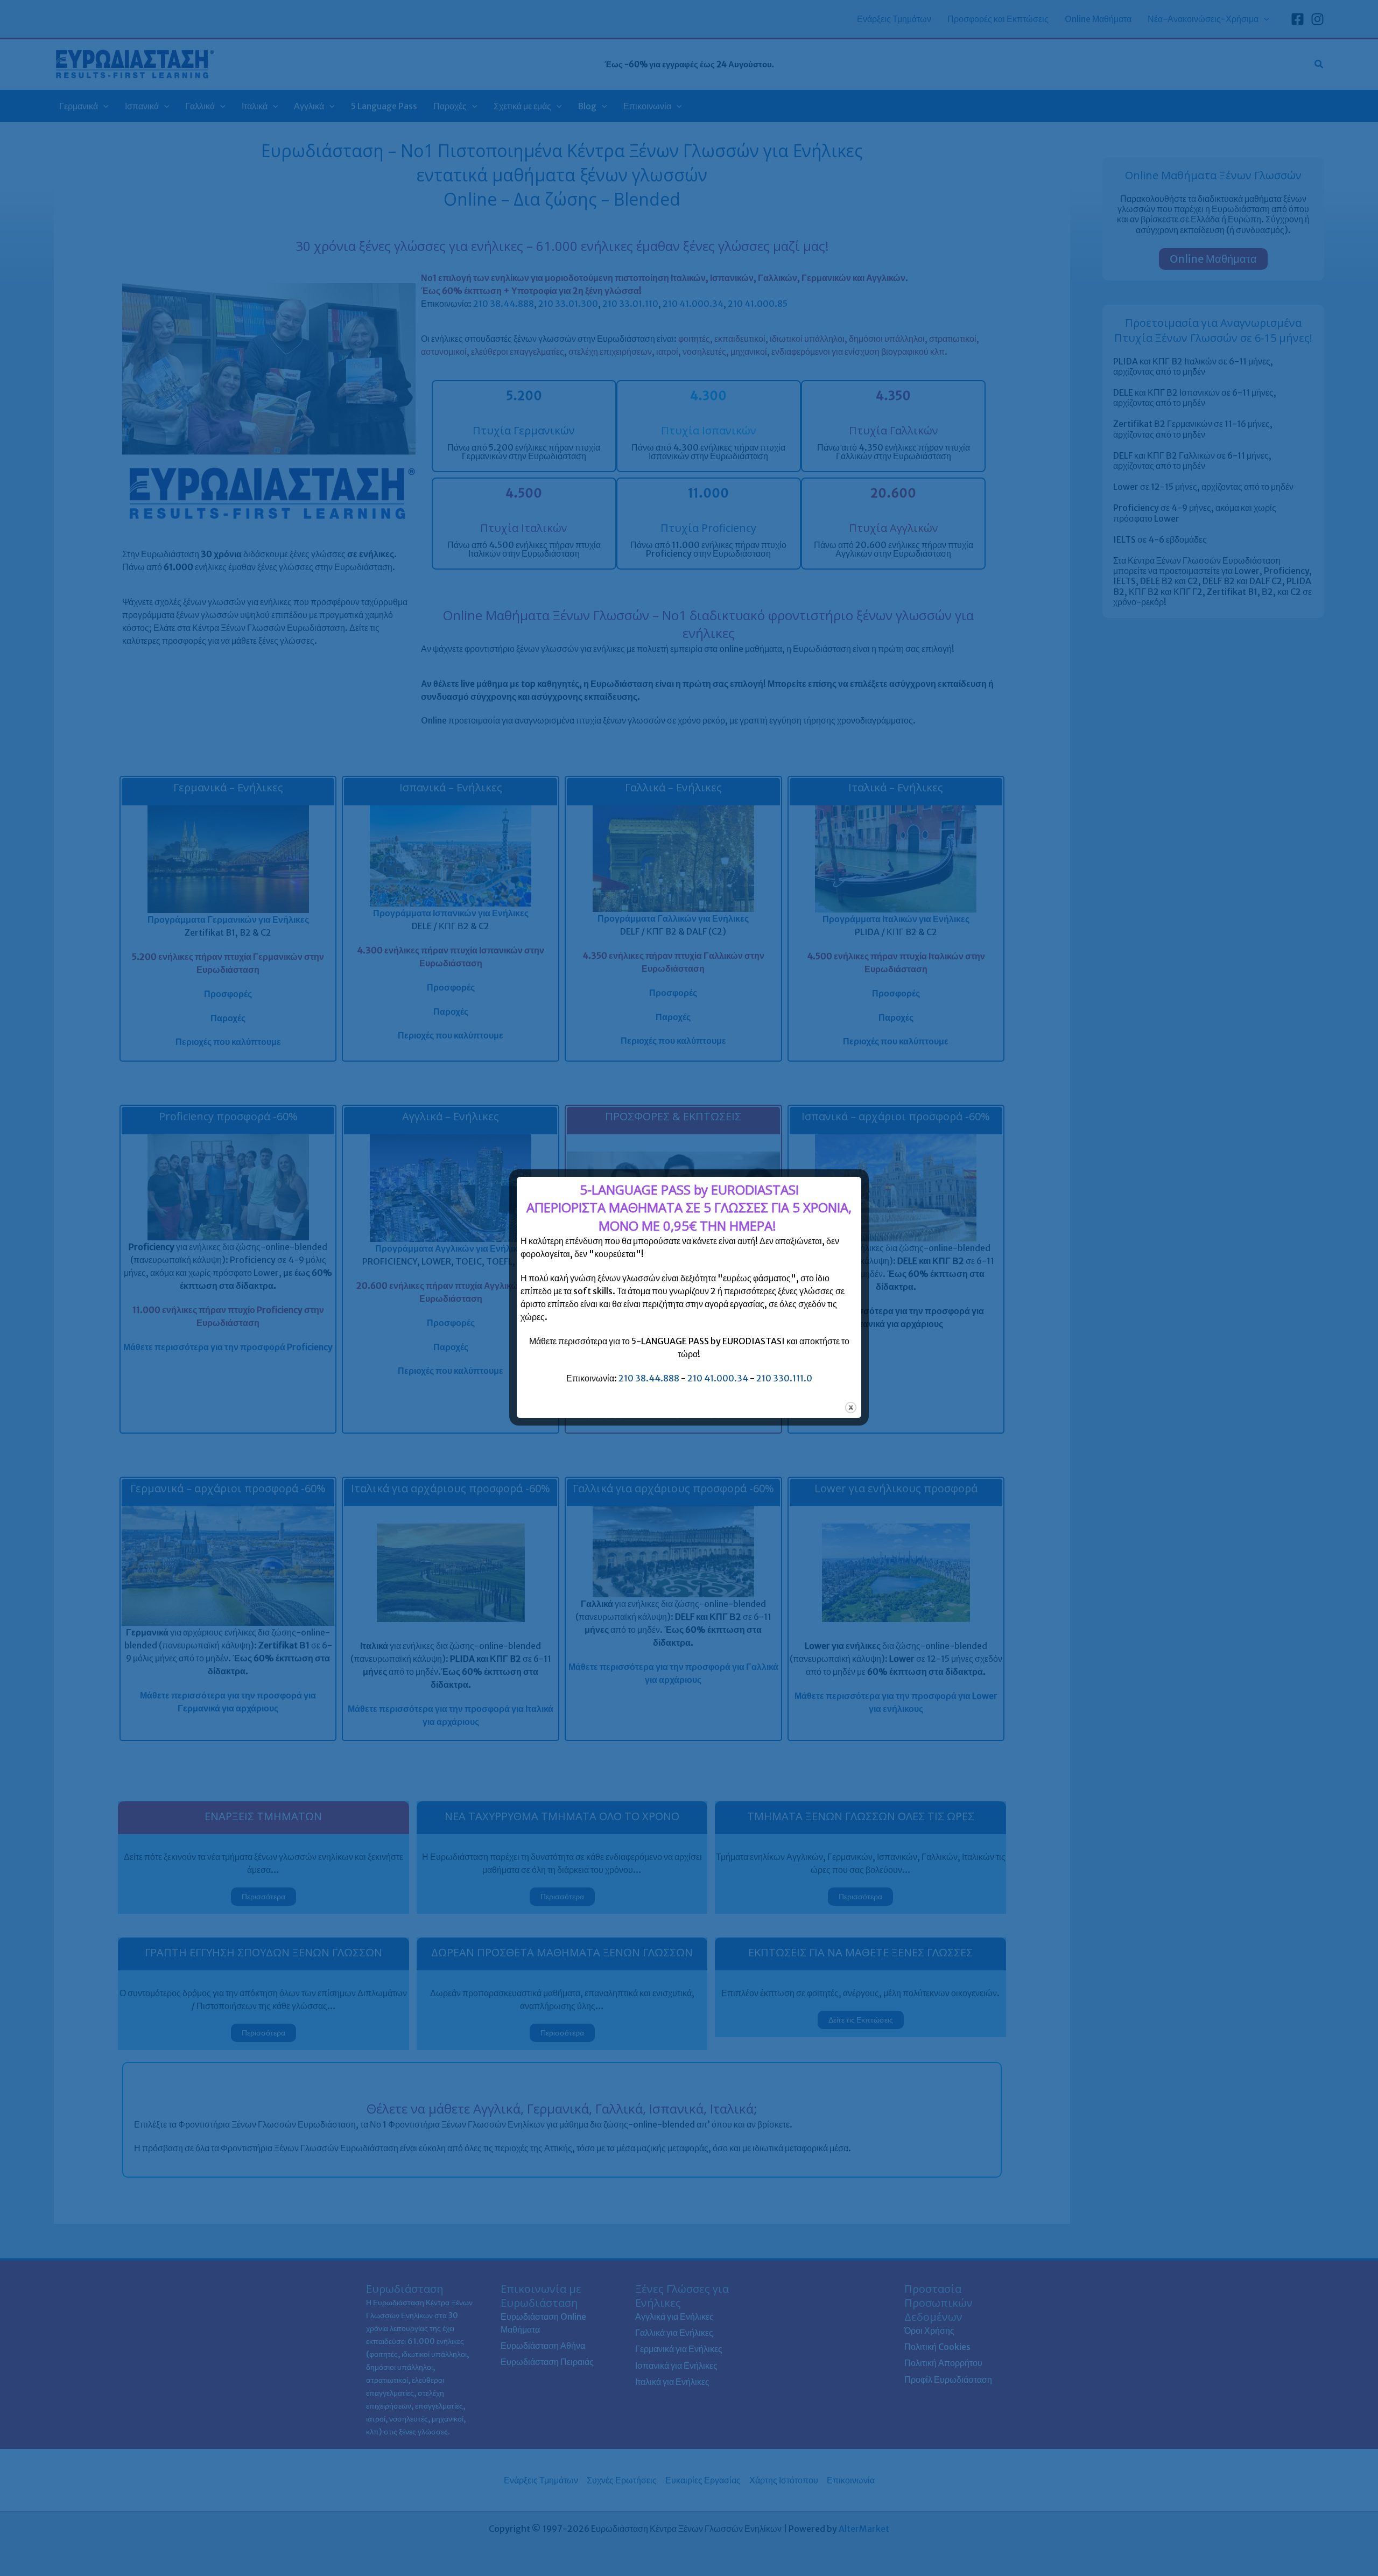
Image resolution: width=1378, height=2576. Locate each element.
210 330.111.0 (784, 1378)
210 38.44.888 (649, 1378)
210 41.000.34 (718, 1378)
